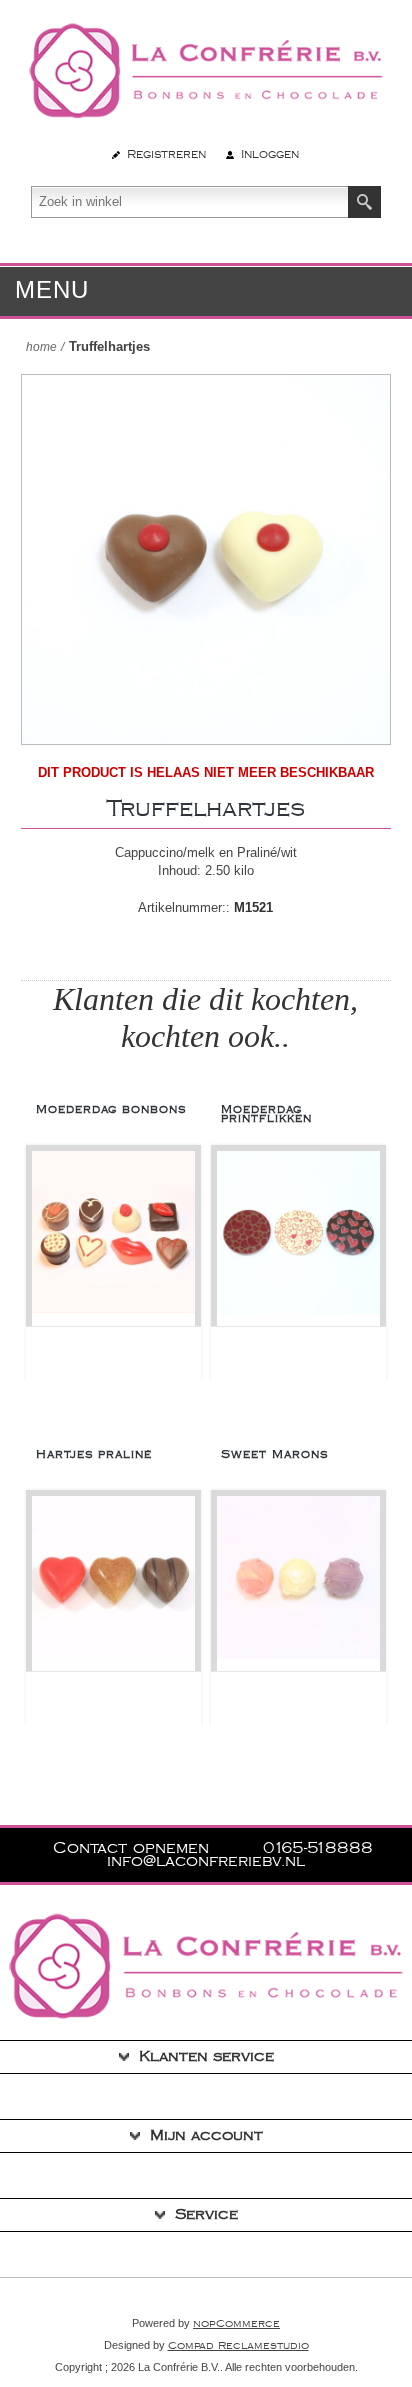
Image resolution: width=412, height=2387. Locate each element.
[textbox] (190, 202)
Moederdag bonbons (111, 1109)
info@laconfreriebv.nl (206, 1861)
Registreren (166, 154)
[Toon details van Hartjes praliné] (113, 1583)
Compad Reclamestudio (238, 2346)
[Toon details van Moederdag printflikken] (298, 1238)
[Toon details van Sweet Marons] (298, 1583)
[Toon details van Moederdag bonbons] (113, 1238)
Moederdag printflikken (266, 1114)
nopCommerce (236, 2324)
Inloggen (270, 154)
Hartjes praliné (94, 1454)
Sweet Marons (274, 1454)
